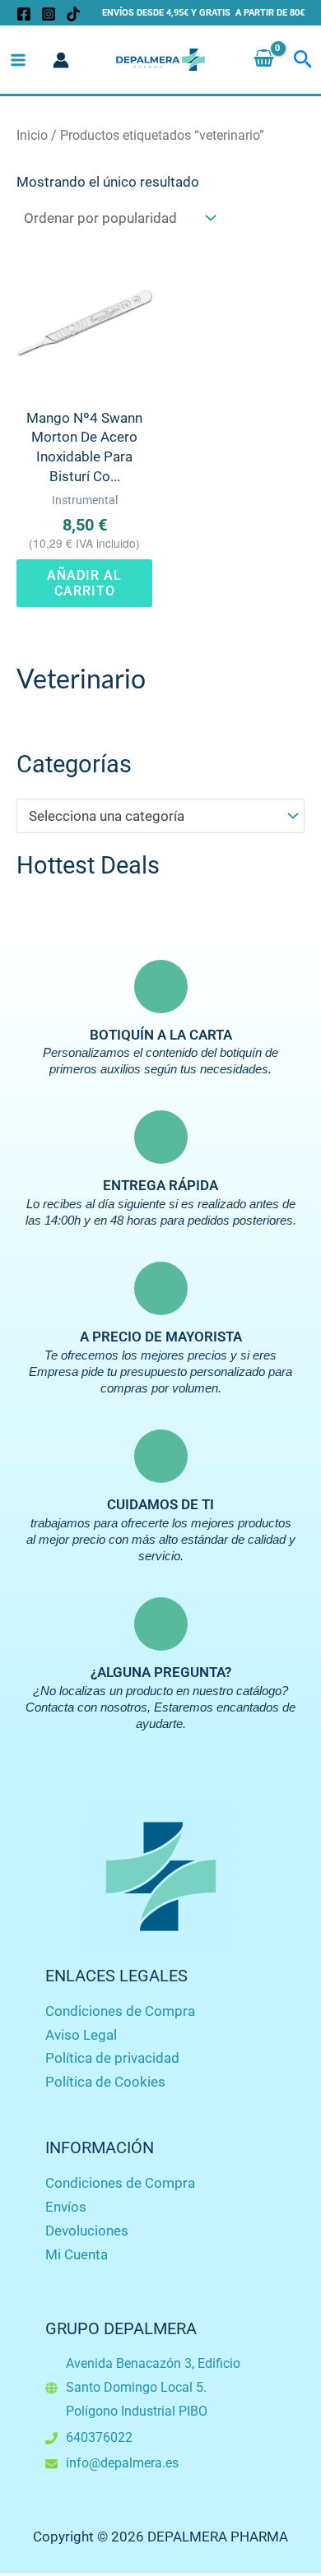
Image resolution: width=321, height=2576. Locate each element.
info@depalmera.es (122, 2463)
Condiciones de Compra (120, 2011)
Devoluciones (87, 2231)
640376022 (99, 2437)
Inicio (32, 135)
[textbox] (152, 816)
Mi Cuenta (77, 2254)
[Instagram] (49, 14)
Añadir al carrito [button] (84, 583)
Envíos (66, 2207)
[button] (303, 60)
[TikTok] (73, 14)
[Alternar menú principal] (18, 60)
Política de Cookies (105, 2082)
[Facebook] (24, 14)
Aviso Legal (81, 2035)
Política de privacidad (112, 2058)
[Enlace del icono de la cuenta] (61, 60)
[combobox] (160, 816)
